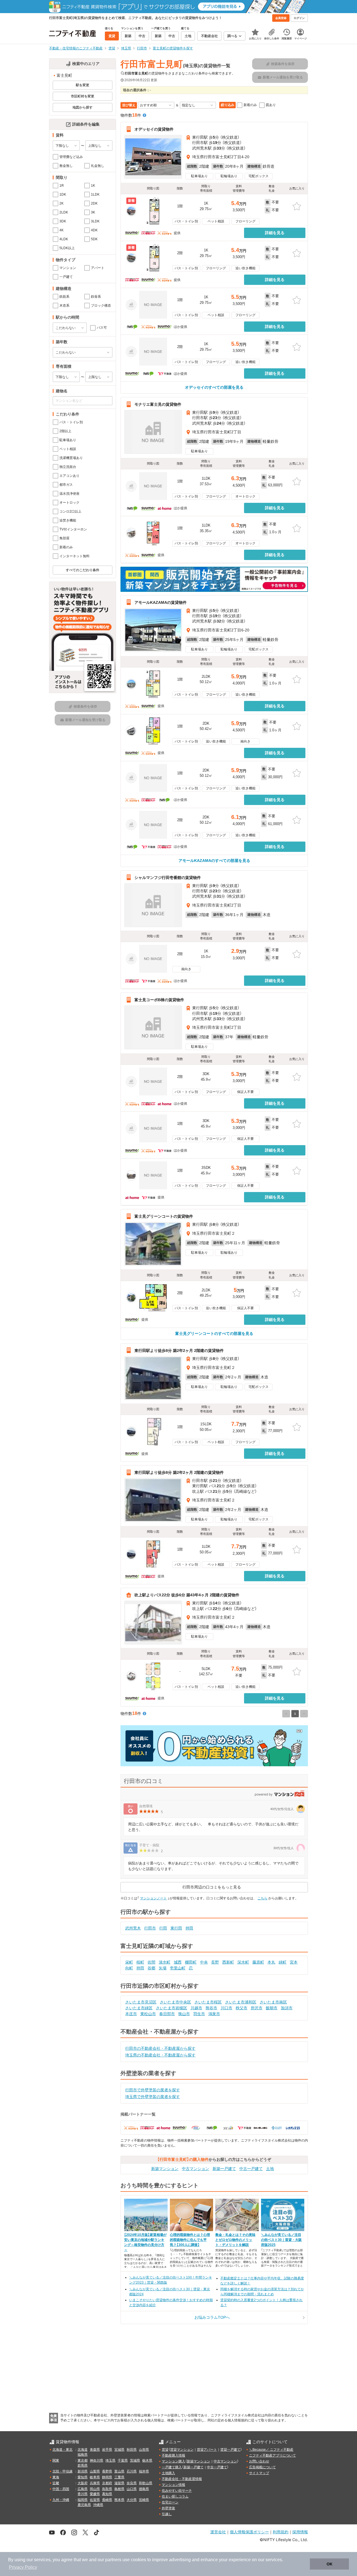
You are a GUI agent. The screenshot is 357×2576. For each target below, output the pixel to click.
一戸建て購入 (172, 2467)
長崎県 (107, 2500)
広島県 (83, 2489)
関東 (56, 2460)
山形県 (144, 2450)
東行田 (176, 1928)
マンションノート (153, 1898)
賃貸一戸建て (230, 2450)
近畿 (56, 2483)
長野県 (107, 2471)
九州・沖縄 (61, 2500)
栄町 (129, 1962)
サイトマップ (259, 2473)
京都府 (107, 2483)
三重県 (119, 2477)
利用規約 (281, 2532)
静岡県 (107, 2477)
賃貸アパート (207, 2450)
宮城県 (119, 2450)
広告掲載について (262, 2467)
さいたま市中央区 (175, 2002)
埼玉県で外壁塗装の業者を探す (153, 2097)
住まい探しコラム (175, 2496)
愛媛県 (95, 2494)
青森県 (95, 2450)
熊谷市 (211, 2008)
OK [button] (330, 2564)
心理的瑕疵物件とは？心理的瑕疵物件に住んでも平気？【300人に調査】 (190, 2240)
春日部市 (167, 2014)
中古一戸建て (251, 2169)
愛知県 (83, 2477)
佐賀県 (95, 2500)
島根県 (119, 2489)
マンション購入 (173, 2461)
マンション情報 (173, 2485)
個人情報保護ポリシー (249, 2532)
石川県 (132, 2471)
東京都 (83, 2460)
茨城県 (135, 2460)
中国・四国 (61, 2489)
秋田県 (132, 2450)
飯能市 (272, 2008)
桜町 (140, 1962)
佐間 (151, 1962)
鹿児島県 (84, 2505)
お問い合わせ (259, 2461)
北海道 (83, 2450)
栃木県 (147, 2460)
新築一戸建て (224, 2169)
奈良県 (132, 2483)
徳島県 (144, 2489)
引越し (167, 2514)
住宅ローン (170, 2502)
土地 (270, 2169)
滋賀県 (119, 2483)
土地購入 (168, 2473)
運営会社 (218, 2532)
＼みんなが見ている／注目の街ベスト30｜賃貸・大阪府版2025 (281, 2240)
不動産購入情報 (173, 2455)
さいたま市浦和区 (241, 2002)
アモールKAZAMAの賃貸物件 (161, 602)
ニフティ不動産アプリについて (272, 2455)
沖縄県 (98, 2505)
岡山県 (95, 2489)
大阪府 (83, 2483)
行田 (163, 1928)
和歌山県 (146, 2483)
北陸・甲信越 (62, 2471)
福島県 (83, 2455)
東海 (56, 2477)
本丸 (271, 1962)
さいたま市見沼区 (141, 2002)
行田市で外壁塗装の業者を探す (153, 2090)
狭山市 (184, 2014)
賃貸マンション (182, 2450)
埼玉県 (110, 2460)
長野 (215, 1962)
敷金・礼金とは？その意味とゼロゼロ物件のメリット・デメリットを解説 (235, 2240)
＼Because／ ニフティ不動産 (271, 2450)
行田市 (150, 1928)
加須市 (287, 2008)
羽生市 (199, 2014)
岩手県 (107, 2450)
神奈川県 (97, 2460)
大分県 (132, 2500)
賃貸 (165, 2450)
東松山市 (148, 2014)
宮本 (294, 1962)
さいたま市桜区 (208, 2002)
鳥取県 (107, 2489)
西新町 (228, 1962)
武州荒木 (133, 1928)
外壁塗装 (168, 2508)
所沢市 (257, 2008)
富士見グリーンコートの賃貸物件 (164, 1216)
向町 (129, 1968)
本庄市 (131, 2014)
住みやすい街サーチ (177, 2491)
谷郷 (151, 1968)
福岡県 (83, 2500)
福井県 (144, 2471)
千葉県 (123, 2460)
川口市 (226, 2008)
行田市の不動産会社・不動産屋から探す (160, 2048)
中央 (204, 1962)
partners (113, 2560)
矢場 (163, 1968)
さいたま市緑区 (139, 2008)
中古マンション (196, 2169)
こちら (262, 1898)
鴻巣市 (214, 2014)
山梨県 (95, 2471)
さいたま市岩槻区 (172, 2008)
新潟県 (83, 2471)
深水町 (243, 1962)
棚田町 (191, 1962)
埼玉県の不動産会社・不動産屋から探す (160, 2055)
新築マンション (165, 2169)
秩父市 (242, 2008)
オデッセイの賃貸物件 (154, 129)
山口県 (132, 2489)
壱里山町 (178, 1968)
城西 (178, 1962)
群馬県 (83, 2466)
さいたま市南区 (273, 2002)
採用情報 (300, 2532)
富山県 (119, 2471)
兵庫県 (95, 2483)
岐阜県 (95, 2477)
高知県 (107, 2494)
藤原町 (258, 1962)
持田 (189, 1928)
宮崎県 (144, 2500)
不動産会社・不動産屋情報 (182, 2479)
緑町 (283, 1962)
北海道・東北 (62, 2450)
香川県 (83, 2494)
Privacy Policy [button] (23, 2567)
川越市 (196, 2008)
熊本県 (119, 2500)
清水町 (165, 1962)
